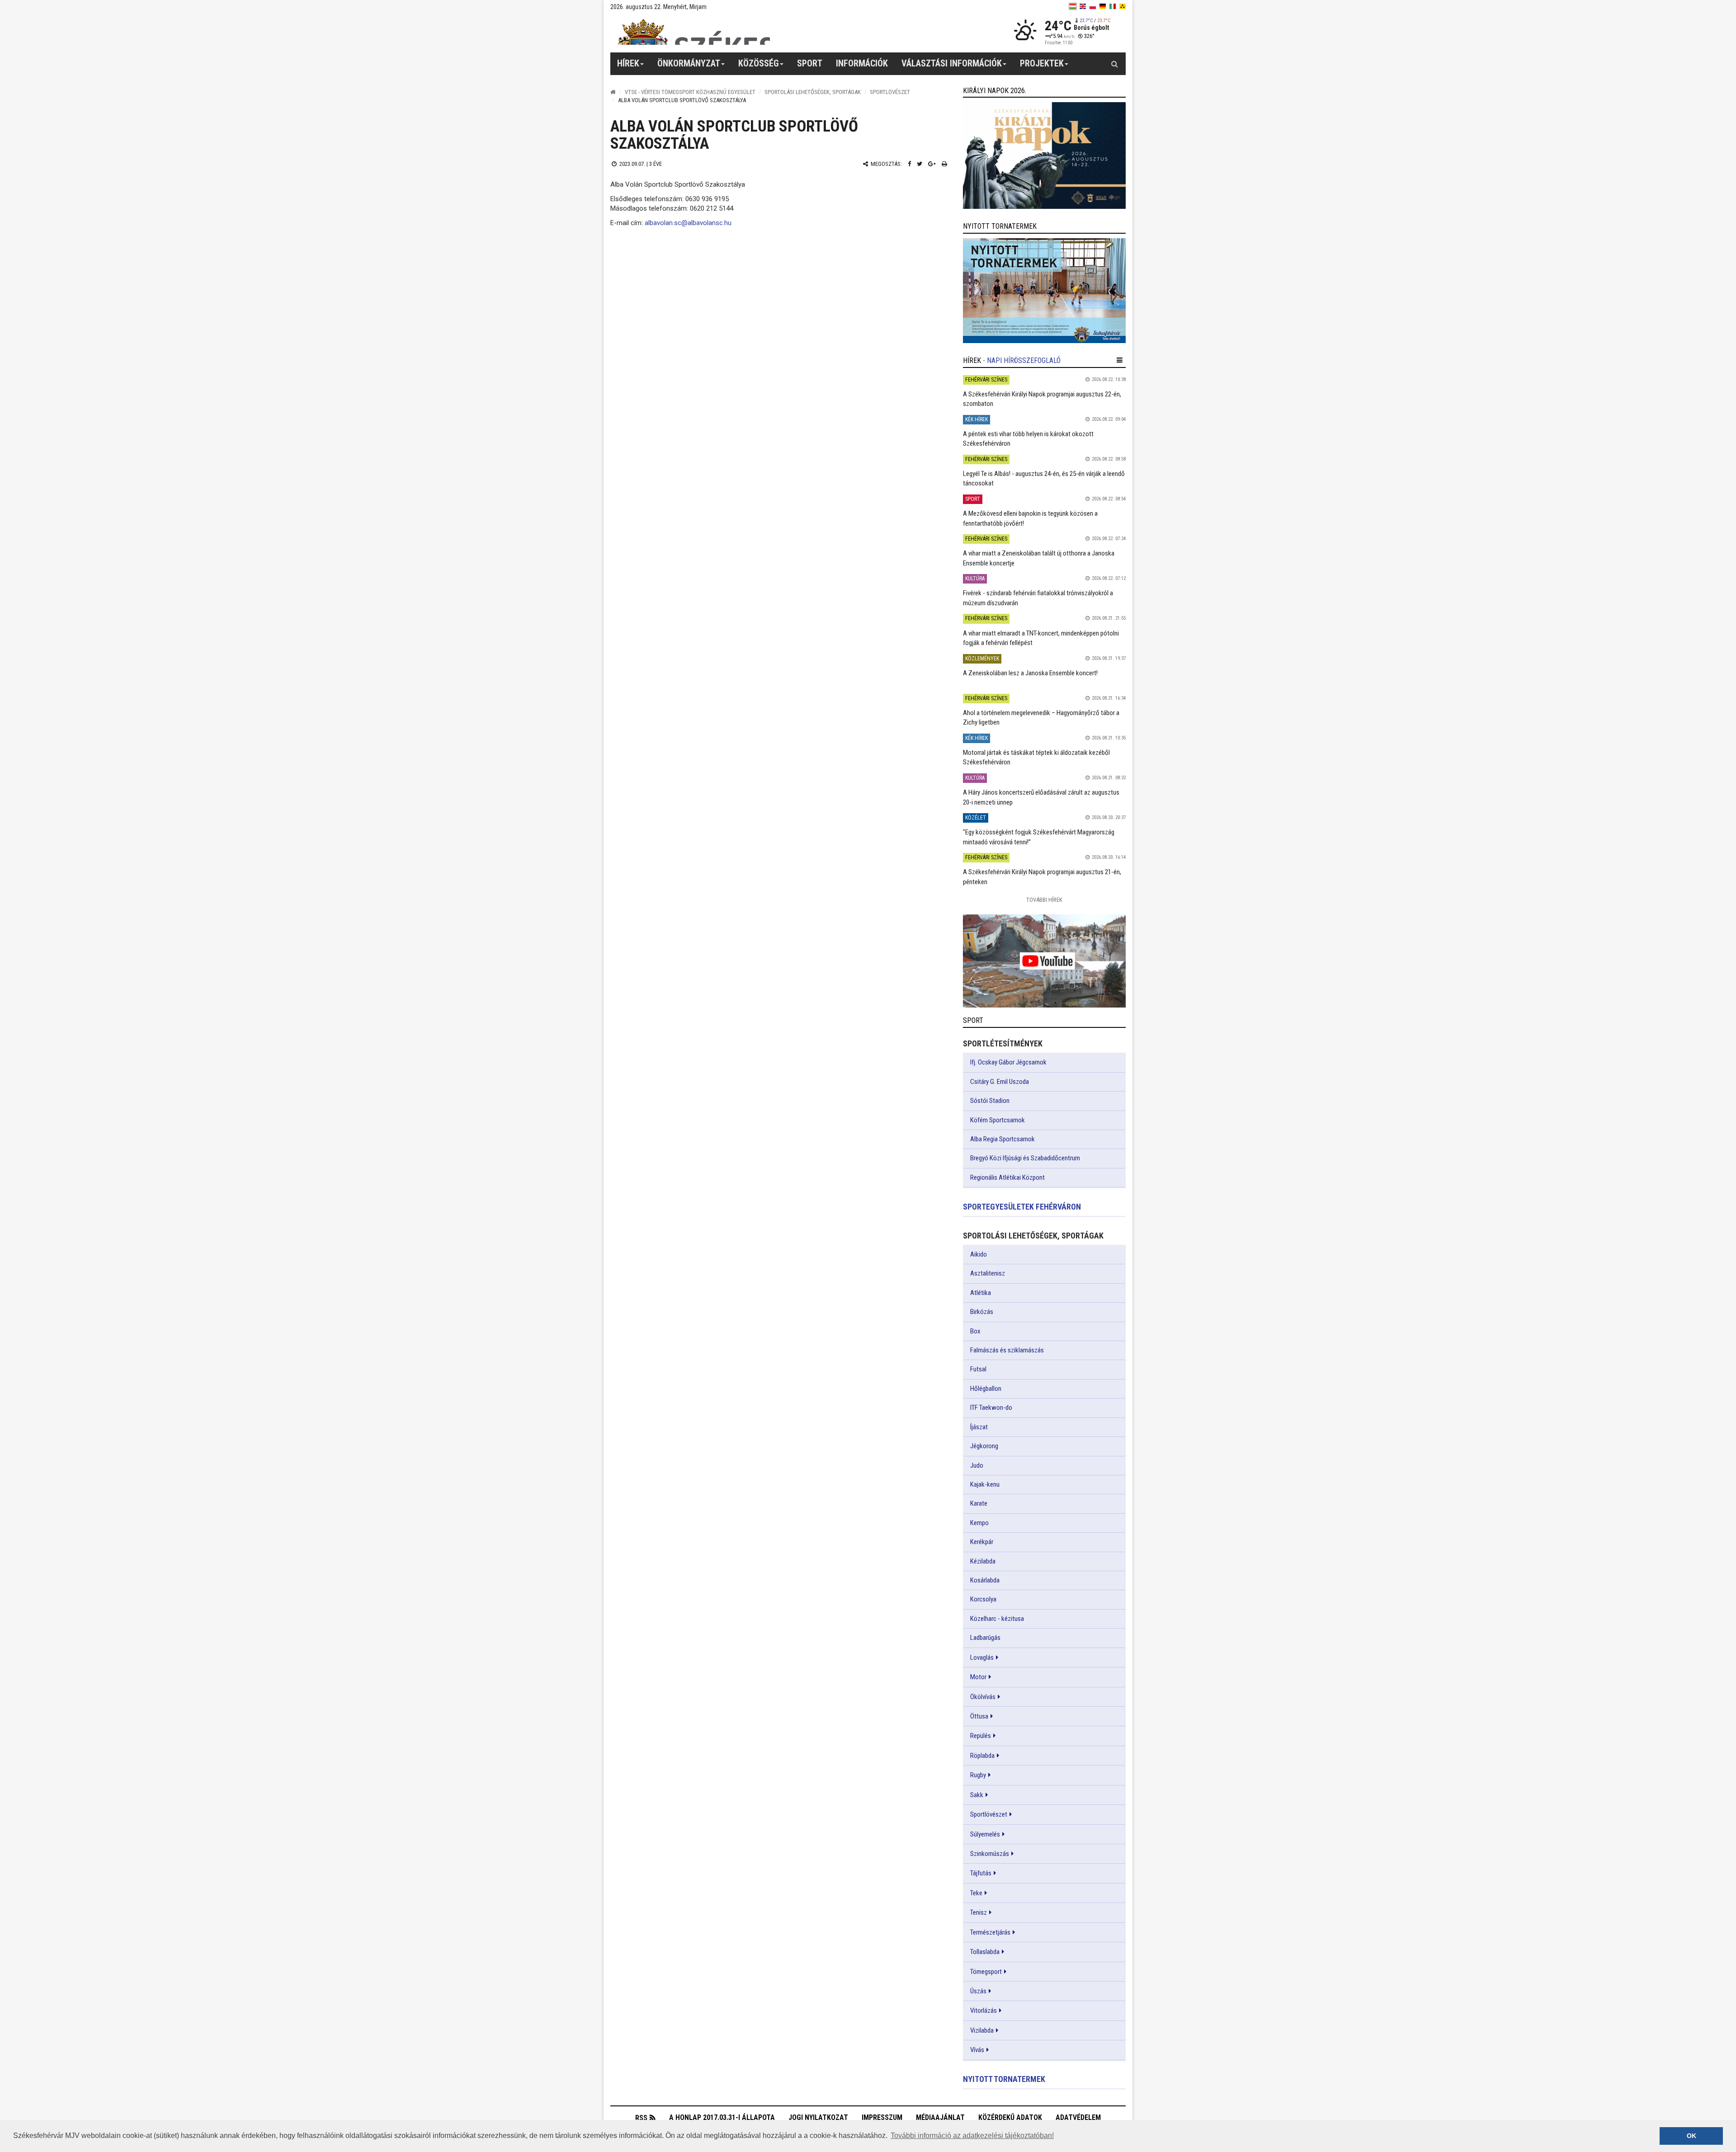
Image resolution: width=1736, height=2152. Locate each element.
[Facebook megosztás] (909, 164)
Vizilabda (982, 2030)
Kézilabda (983, 1561)
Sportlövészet (890, 92)
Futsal (978, 1369)
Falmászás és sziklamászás (1007, 1350)
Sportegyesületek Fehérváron (1022, 1207)
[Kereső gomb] (1114, 64)
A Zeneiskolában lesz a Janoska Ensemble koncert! (1030, 673)
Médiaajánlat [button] (940, 2117)
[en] (1083, 6)
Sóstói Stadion (990, 1101)
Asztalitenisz (988, 1273)
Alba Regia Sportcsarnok (1002, 1139)
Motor (978, 1677)
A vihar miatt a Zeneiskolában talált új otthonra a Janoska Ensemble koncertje (1039, 558)
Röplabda (982, 1756)
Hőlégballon (986, 1389)
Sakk (977, 1795)
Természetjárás (990, 1932)
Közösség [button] (759, 63)
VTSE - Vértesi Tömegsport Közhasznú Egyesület (690, 92)
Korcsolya (983, 1599)
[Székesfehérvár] (693, 32)
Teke (976, 1893)
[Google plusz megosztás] (932, 164)
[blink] (1123, 6)
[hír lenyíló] (1120, 360)
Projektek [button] (1042, 63)
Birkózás (982, 1312)
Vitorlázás (984, 2011)
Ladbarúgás (985, 1638)
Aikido (979, 1254)
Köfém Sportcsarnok (998, 1120)
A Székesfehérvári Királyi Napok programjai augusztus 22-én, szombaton (1042, 399)
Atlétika (981, 1293)
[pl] (1093, 6)
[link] (1044, 155)
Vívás (977, 2050)
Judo (977, 1465)
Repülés (981, 1736)
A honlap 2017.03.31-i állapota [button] (722, 2117)
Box (975, 1331)
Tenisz (979, 1912)
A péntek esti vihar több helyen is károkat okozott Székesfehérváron (1028, 439)
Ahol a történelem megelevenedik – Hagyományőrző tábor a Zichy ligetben (1041, 718)
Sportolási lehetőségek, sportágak (813, 92)
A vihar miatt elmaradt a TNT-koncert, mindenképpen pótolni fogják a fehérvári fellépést (1041, 638)
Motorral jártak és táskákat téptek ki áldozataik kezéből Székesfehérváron (1036, 757)
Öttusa (979, 1716)
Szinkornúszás (990, 1854)
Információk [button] (862, 63)
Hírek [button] (628, 63)
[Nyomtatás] (944, 164)
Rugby (978, 1775)
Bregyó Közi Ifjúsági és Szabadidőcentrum (1025, 1158)
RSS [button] (641, 2118)
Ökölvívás (983, 1697)
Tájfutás (981, 1873)
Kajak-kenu (985, 1484)
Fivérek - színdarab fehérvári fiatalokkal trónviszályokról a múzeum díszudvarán (1038, 598)
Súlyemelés (985, 1834)
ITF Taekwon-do (991, 1408)
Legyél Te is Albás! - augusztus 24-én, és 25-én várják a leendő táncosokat (1044, 478)
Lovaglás (982, 1658)
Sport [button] (810, 63)
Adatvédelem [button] (1078, 2117)
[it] (1113, 6)
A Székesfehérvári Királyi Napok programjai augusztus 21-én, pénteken (1042, 877)
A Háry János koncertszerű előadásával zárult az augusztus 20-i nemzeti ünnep (1041, 797)
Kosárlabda (985, 1580)
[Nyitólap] (613, 92)
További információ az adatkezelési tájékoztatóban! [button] (972, 2136)
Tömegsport (986, 1972)
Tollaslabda (985, 1952)
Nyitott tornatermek (1004, 2079)
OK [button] (1691, 2136)
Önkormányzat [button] (689, 63)
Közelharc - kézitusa (997, 1619)
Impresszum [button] (882, 2117)
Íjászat (979, 1427)
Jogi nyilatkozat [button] (818, 2117)
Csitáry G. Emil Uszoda (1000, 1082)
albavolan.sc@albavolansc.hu (688, 223)
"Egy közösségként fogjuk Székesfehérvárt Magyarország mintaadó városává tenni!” (1039, 837)
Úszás (978, 1991)
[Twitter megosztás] (920, 164)
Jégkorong (984, 1446)
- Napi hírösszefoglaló (1022, 360)
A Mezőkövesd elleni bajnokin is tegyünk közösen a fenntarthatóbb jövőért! (1030, 518)
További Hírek (1044, 900)
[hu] (1073, 6)
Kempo (979, 1523)
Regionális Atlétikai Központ (1007, 1177)
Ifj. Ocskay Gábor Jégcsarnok (1008, 1062)
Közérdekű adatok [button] (1010, 2117)
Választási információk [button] (952, 63)
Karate (979, 1503)
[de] (1103, 6)
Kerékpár (982, 1542)
